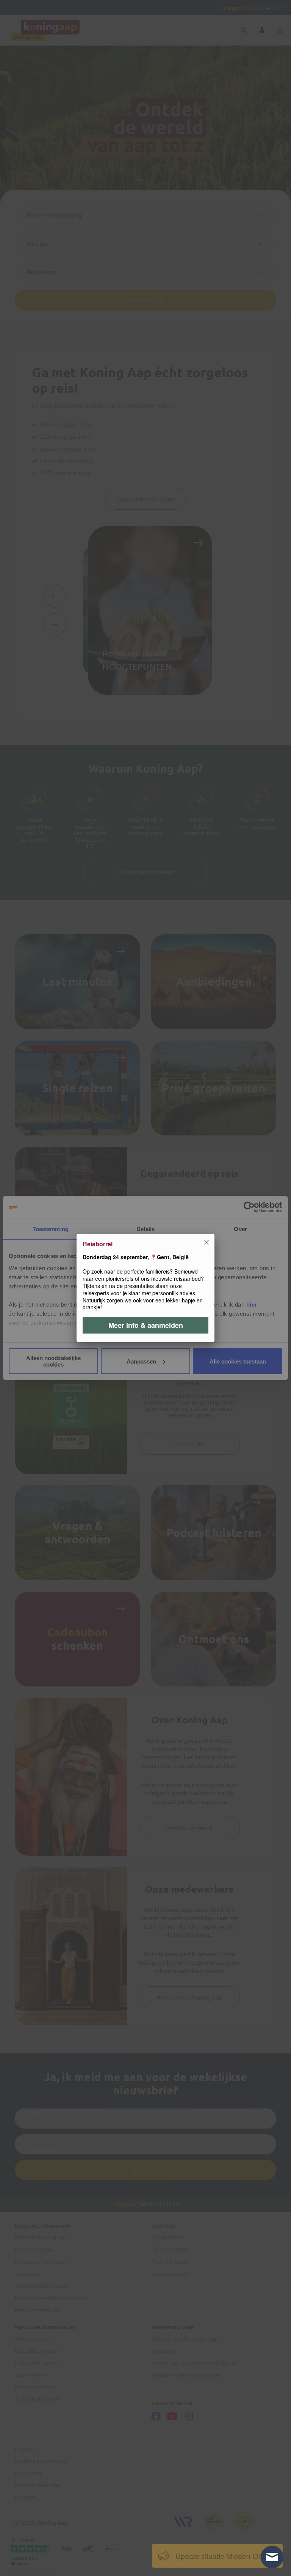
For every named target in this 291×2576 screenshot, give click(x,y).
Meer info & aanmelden (146, 1325)
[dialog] (145, 1288)
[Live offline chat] (272, 2557)
